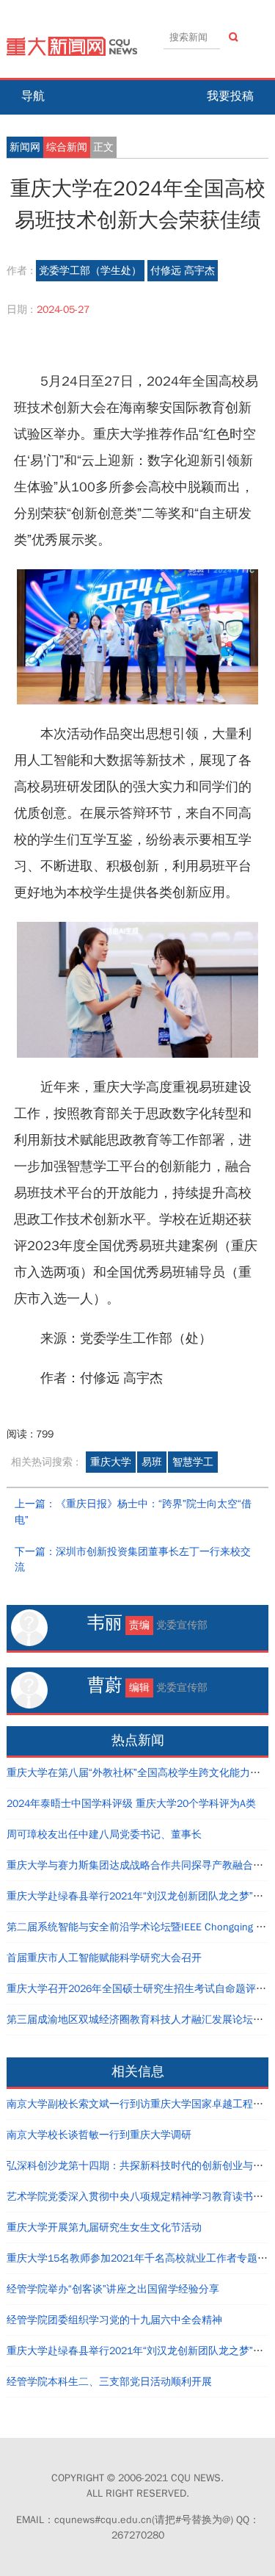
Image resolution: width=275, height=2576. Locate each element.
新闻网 (25, 147)
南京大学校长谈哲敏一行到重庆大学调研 (99, 2135)
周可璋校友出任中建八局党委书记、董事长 (104, 1834)
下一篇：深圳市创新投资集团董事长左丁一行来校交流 (133, 1560)
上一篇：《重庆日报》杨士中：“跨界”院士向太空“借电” (133, 1512)
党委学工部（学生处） (90, 271)
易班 (152, 1462)
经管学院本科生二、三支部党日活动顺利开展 (109, 2382)
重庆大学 (111, 1462)
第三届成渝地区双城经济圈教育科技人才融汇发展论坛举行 (140, 2020)
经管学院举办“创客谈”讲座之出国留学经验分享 (113, 2289)
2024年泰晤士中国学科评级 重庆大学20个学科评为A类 (131, 1804)
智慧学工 (193, 1462)
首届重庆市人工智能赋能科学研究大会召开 (104, 1958)
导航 (33, 96)
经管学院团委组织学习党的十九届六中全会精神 (114, 2320)
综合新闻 (67, 147)
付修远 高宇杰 (183, 271)
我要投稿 (230, 96)
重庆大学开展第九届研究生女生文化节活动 (104, 2227)
